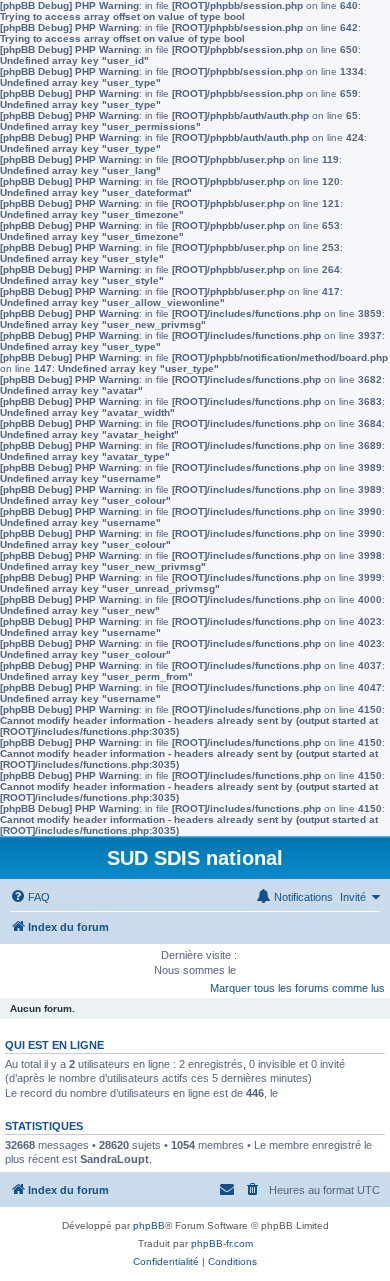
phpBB (149, 1225)
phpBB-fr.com (222, 1243)
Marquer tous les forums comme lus (297, 988)
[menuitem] (30, 897)
